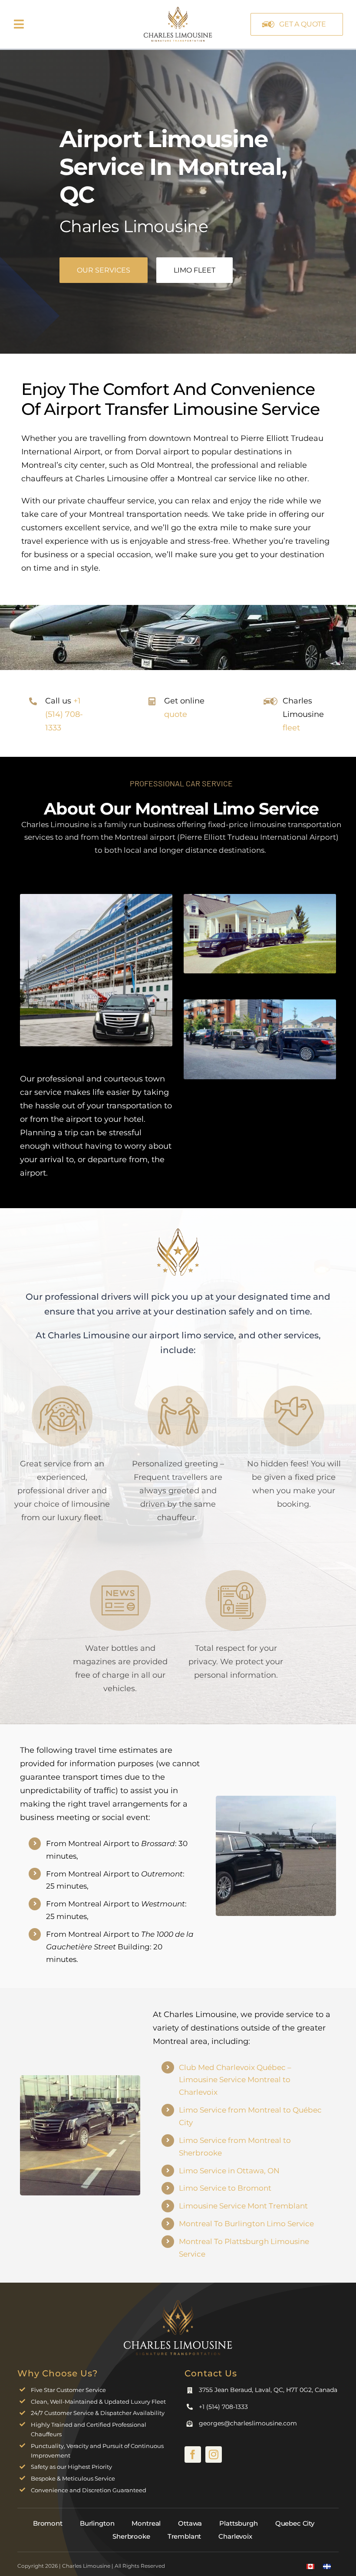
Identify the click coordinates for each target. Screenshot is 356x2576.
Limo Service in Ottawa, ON (229, 2171)
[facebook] (193, 2454)
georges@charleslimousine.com (248, 2423)
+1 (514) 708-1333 (64, 714)
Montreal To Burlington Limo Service (246, 2224)
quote (176, 714)
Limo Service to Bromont (225, 2188)
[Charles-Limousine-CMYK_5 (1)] (178, 8)
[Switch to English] (310, 2566)
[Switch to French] (327, 2566)
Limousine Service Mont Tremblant (243, 2206)
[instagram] (214, 2454)
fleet (291, 728)
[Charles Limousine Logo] (178, 2303)
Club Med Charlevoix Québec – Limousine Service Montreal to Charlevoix (235, 2080)
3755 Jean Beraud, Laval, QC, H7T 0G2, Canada (268, 2390)
